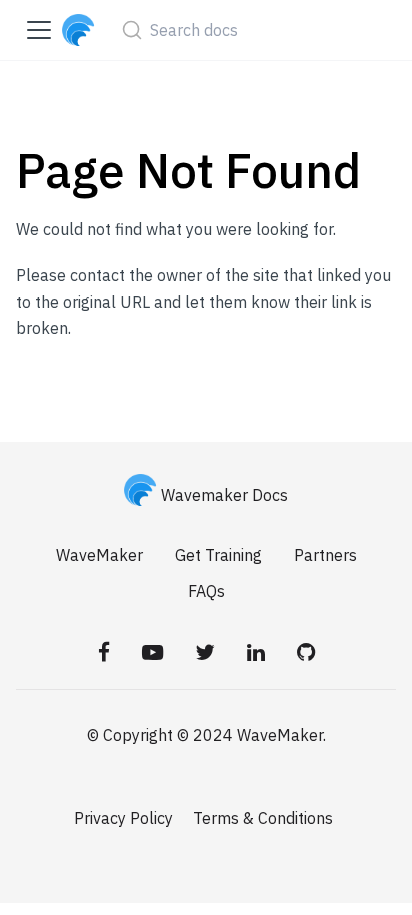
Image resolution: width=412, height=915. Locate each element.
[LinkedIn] (256, 652)
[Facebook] (104, 652)
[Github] (306, 652)
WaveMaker (99, 555)
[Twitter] (205, 652)
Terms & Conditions (263, 818)
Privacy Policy (123, 818)
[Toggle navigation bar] (39, 30)
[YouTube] (152, 652)
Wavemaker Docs (224, 495)
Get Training (218, 555)
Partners (325, 555)
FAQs (206, 591)
